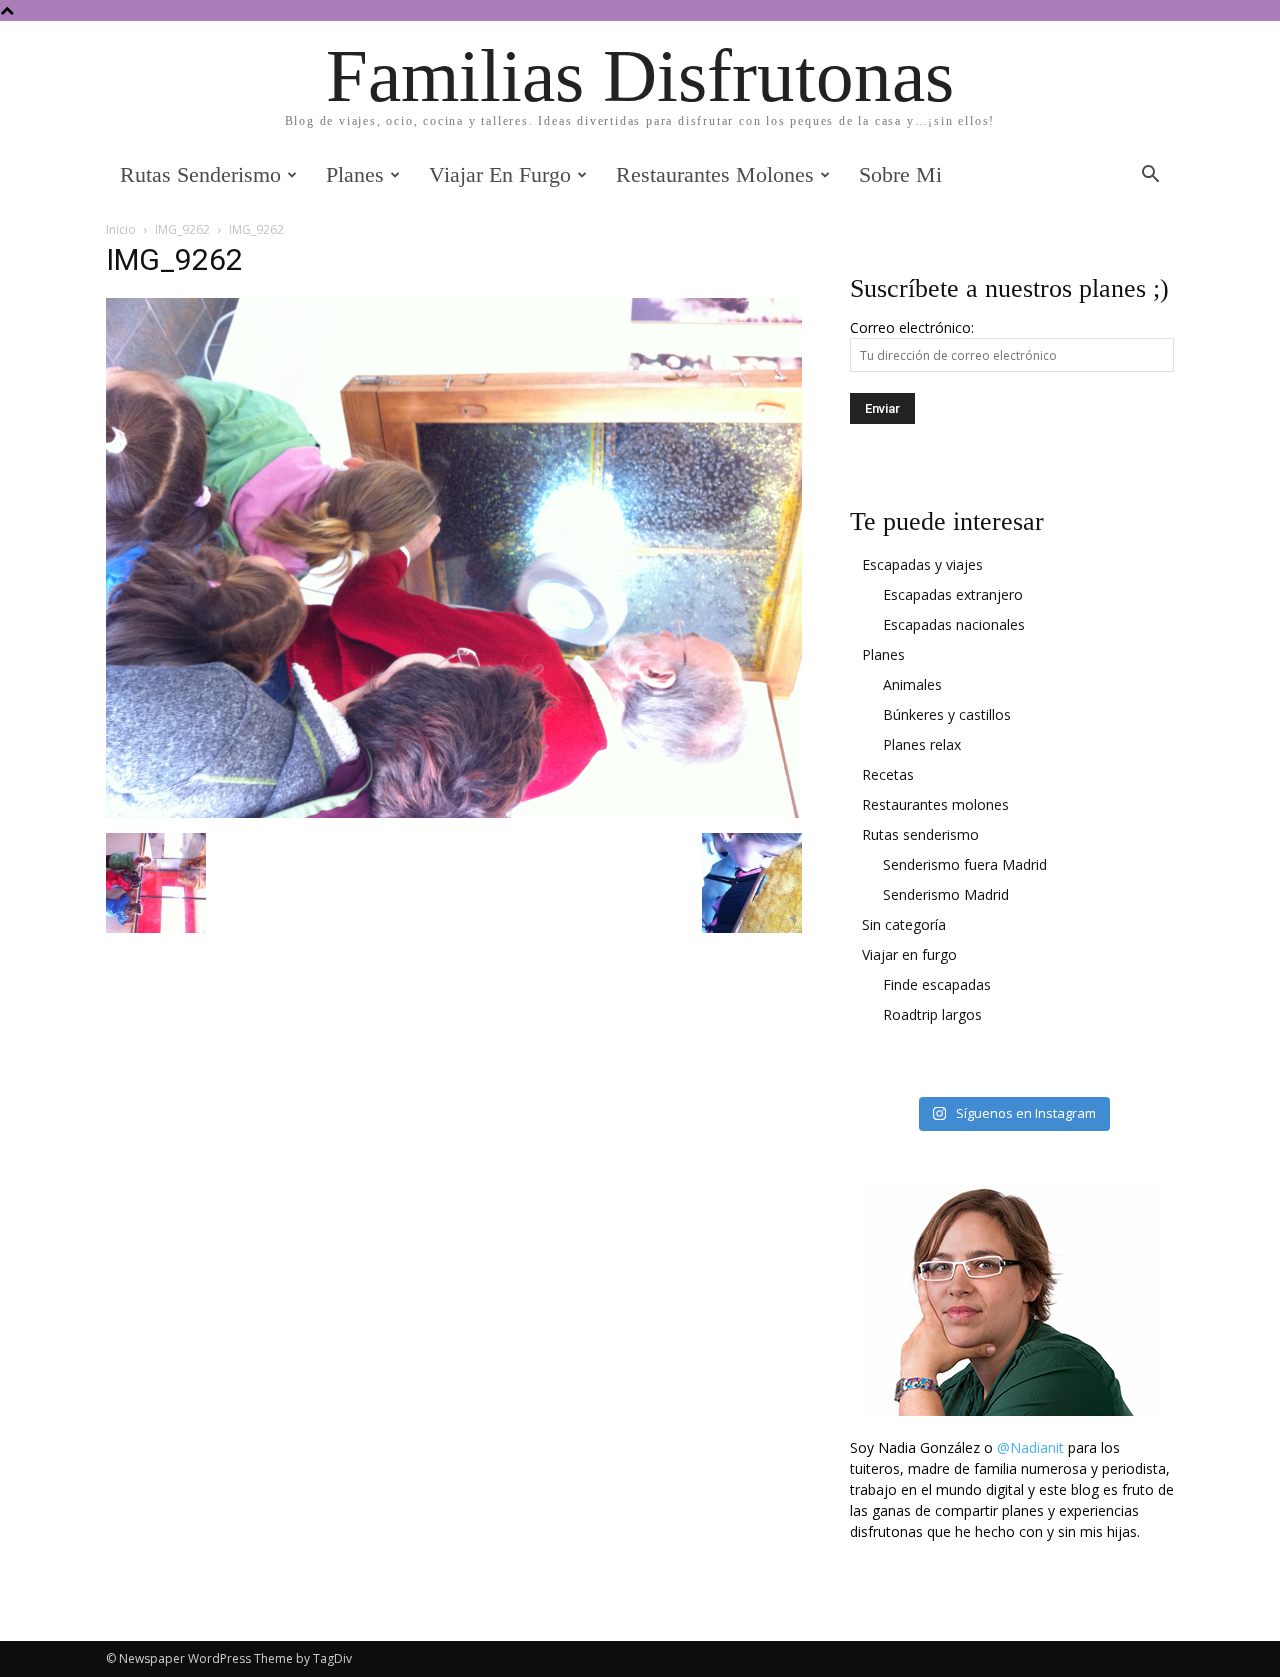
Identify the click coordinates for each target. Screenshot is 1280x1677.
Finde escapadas (937, 984)
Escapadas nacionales (954, 624)
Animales (912, 684)
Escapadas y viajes (922, 564)
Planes (355, 174)
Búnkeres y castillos (947, 714)
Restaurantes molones (715, 174)
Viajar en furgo (500, 174)
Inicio (121, 229)
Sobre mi (900, 174)
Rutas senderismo (200, 174)
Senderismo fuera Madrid (965, 864)
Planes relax (922, 744)
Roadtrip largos (932, 1014)
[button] (1150, 176)
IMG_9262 (182, 229)
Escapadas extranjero (953, 594)
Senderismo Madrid (946, 894)
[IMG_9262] (454, 812)
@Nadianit (1030, 1447)
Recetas (888, 774)
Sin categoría (904, 924)
